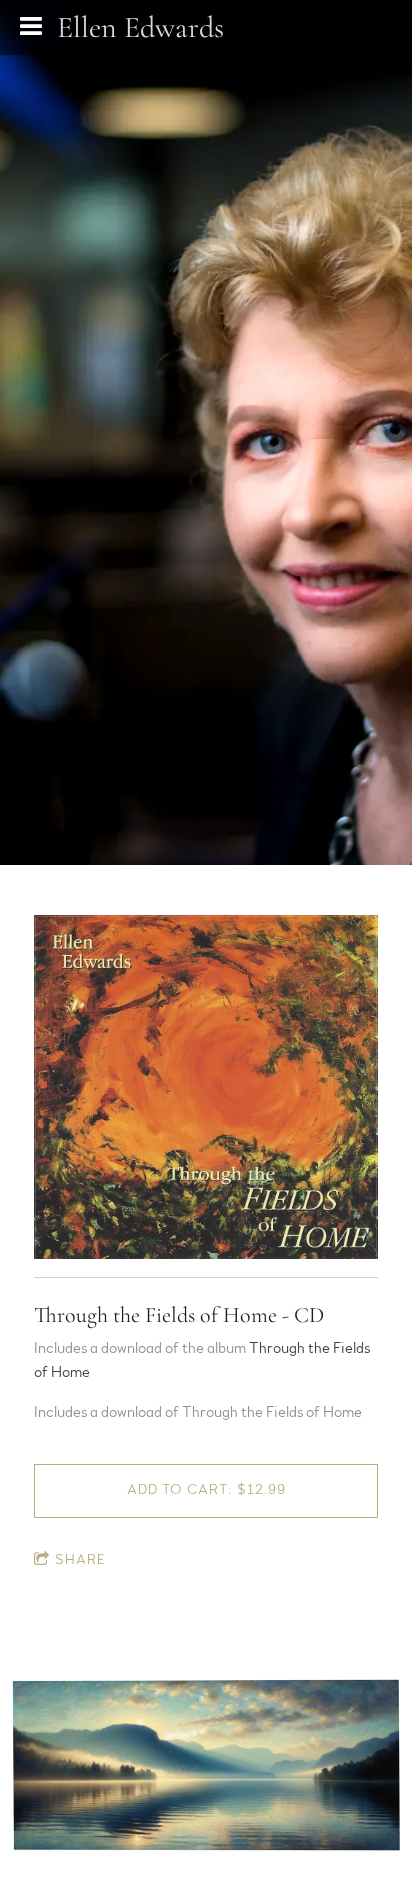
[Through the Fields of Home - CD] (206, 1088)
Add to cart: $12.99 (206, 1490)
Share (80, 1560)
